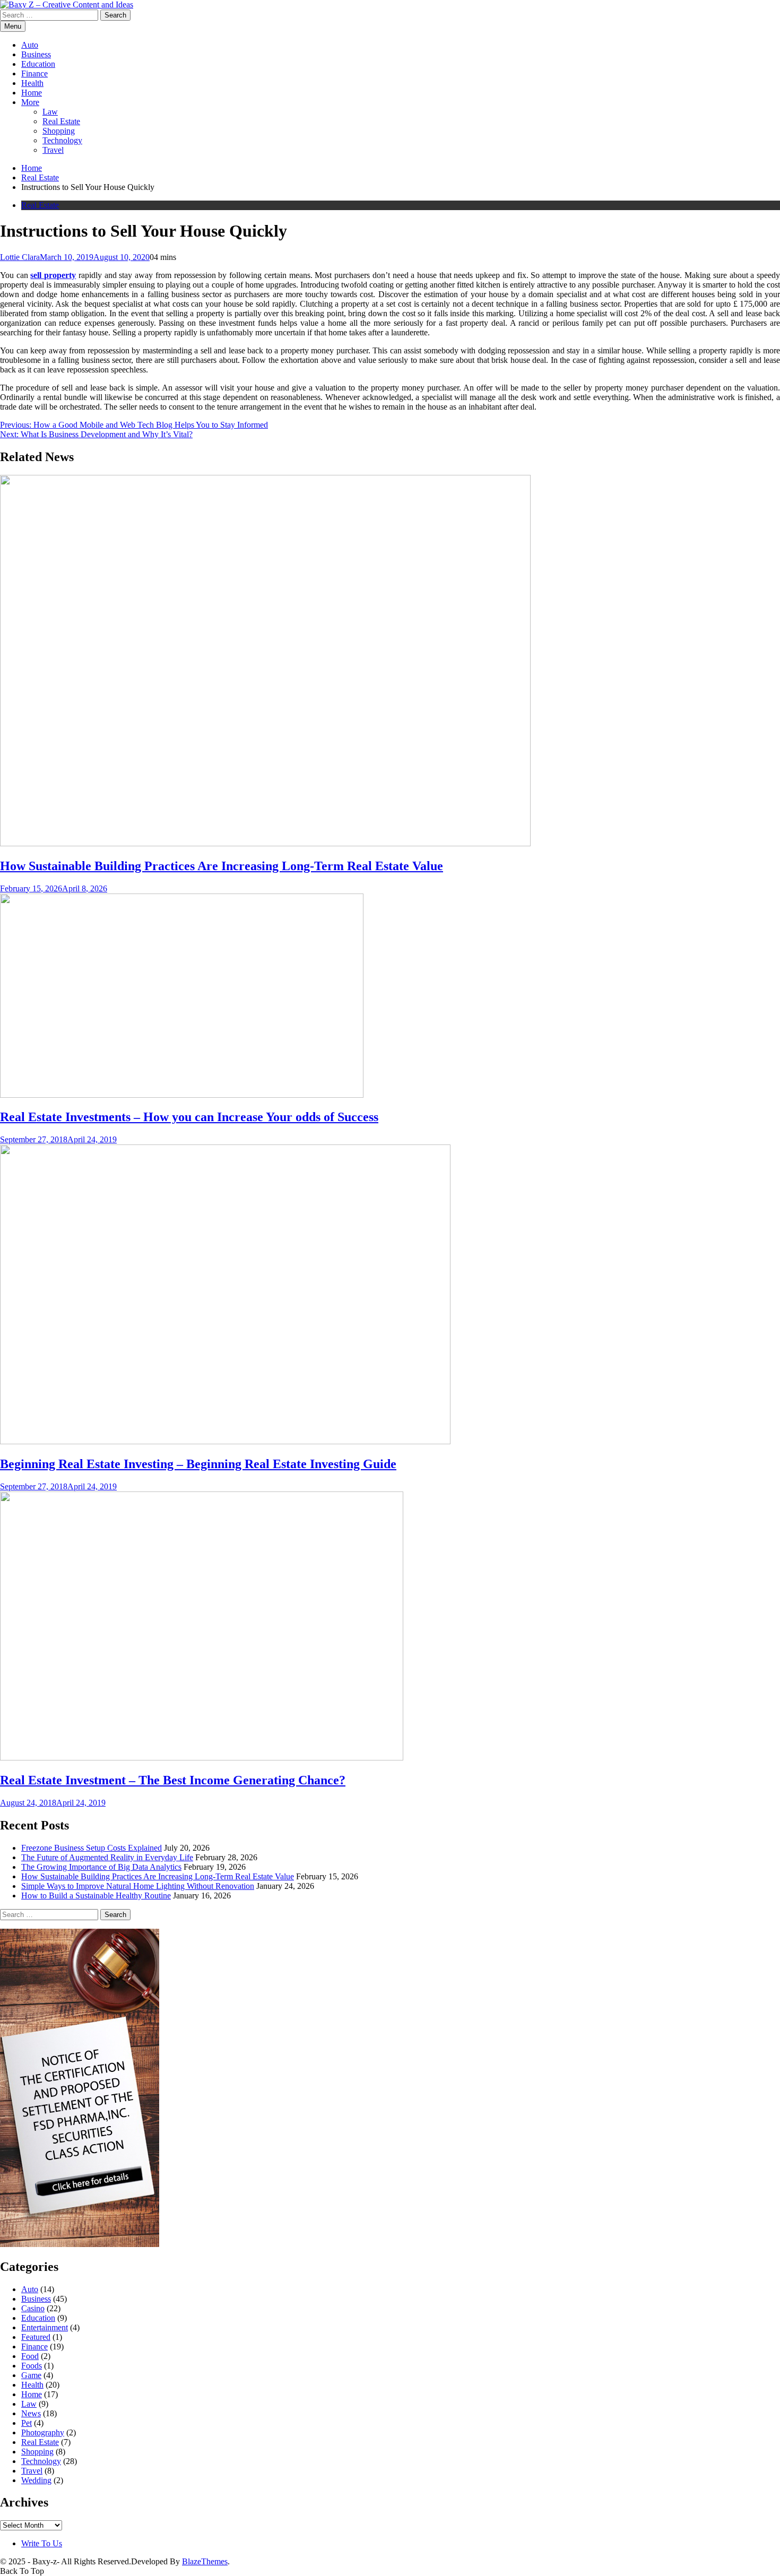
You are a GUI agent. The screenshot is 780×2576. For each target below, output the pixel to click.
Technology (62, 140)
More (30, 102)
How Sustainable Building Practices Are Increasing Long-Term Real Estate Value (222, 866)
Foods (32, 2366)
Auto (30, 45)
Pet (27, 2423)
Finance (34, 73)
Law (50, 112)
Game (31, 2375)
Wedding (36, 2480)
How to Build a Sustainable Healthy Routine (96, 1896)
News (31, 2413)
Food (30, 2356)
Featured (36, 2337)
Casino (33, 2308)
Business (36, 54)
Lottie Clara (20, 257)
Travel (53, 150)
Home (32, 93)
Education (38, 64)
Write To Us (42, 2543)
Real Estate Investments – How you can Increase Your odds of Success (189, 1117)
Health (32, 83)
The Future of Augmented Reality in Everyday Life (107, 1857)
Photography (43, 2432)
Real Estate (61, 121)
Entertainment (45, 2327)
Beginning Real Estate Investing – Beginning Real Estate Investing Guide (198, 1464)
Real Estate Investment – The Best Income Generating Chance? (173, 1780)
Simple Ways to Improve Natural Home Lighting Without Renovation (138, 1886)
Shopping (59, 131)
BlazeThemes (205, 2561)
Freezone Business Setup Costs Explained (92, 1848)
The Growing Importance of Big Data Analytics (101, 1867)
